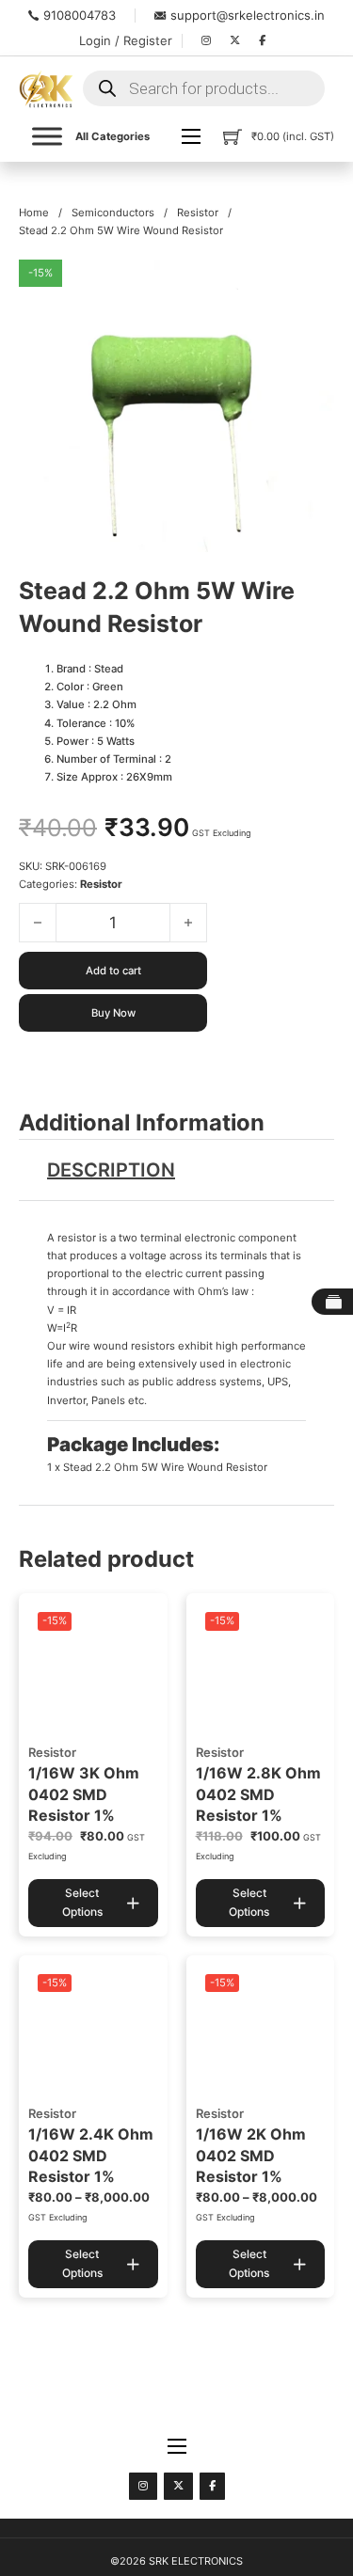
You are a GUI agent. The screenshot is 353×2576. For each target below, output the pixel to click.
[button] (309, 285)
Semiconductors (113, 213)
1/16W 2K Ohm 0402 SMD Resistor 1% (251, 2155)
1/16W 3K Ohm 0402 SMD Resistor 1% (84, 1794)
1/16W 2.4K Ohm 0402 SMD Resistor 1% (91, 2155)
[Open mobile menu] (191, 136)
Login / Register (126, 40)
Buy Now (113, 1013)
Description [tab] (111, 1170)
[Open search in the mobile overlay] (204, 88)
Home (34, 213)
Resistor (198, 213)
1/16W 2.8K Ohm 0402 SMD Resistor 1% (258, 1794)
